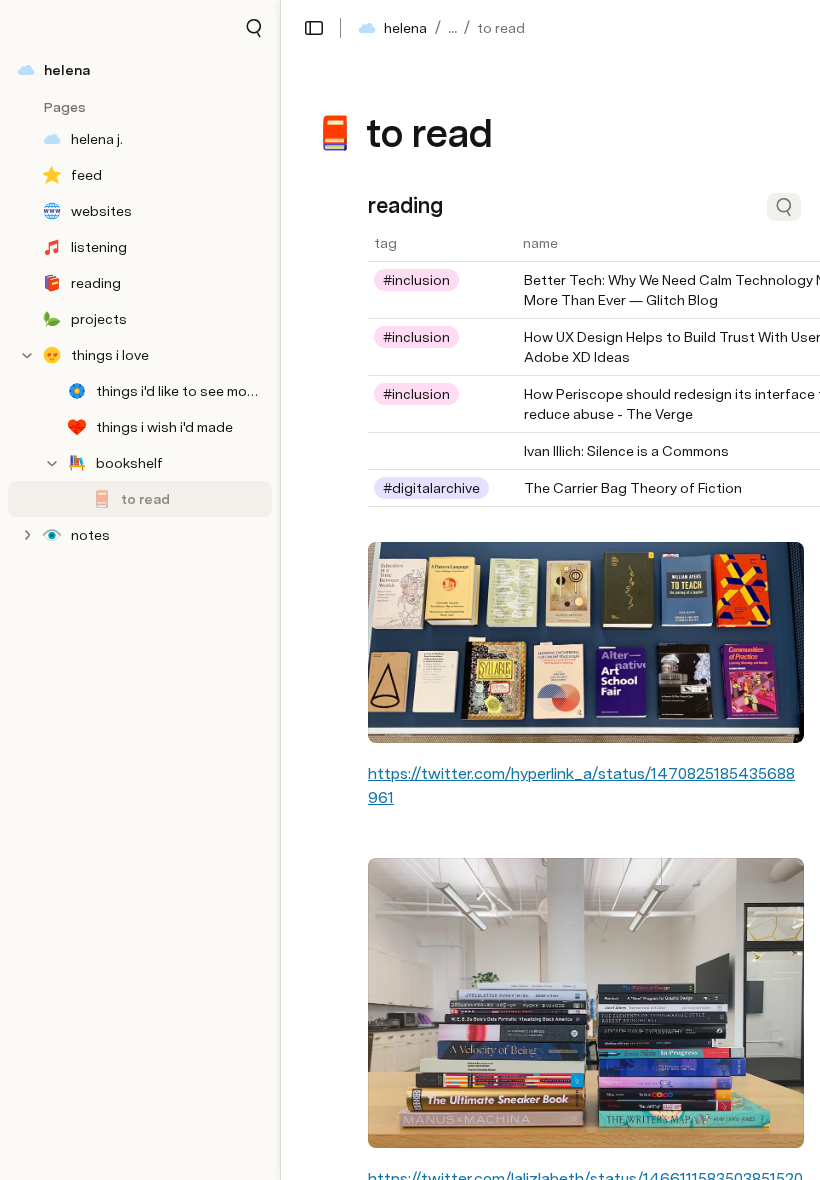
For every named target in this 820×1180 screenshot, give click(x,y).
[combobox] (443, 280)
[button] (254, 28)
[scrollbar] (507, 524)
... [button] (452, 28)
